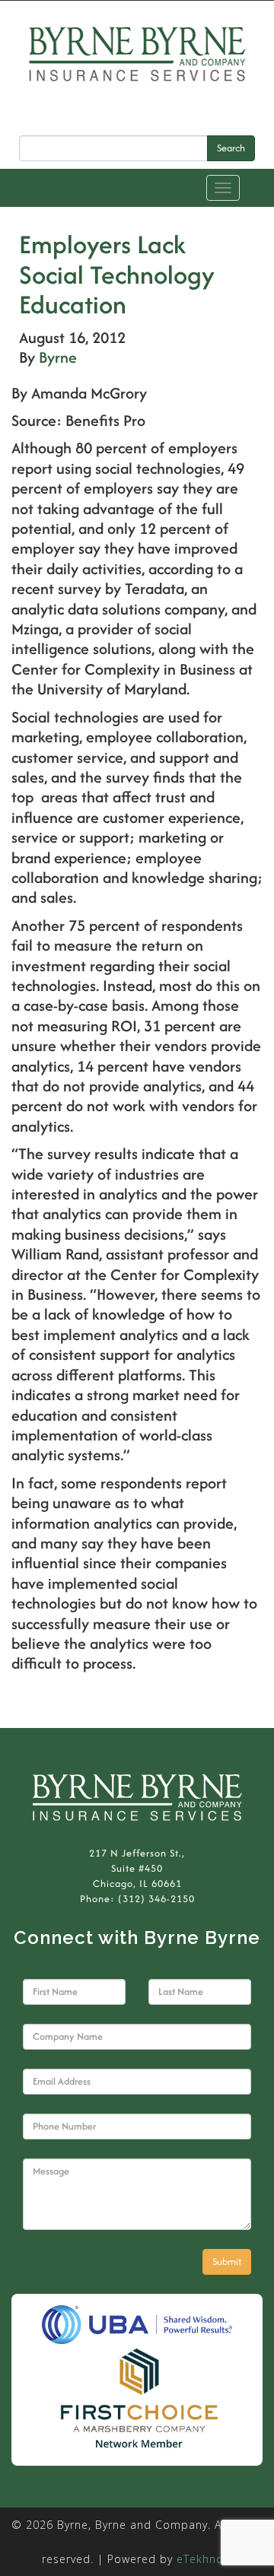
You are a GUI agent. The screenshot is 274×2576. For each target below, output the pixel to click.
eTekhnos (203, 2559)
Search (231, 148)
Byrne (58, 357)
